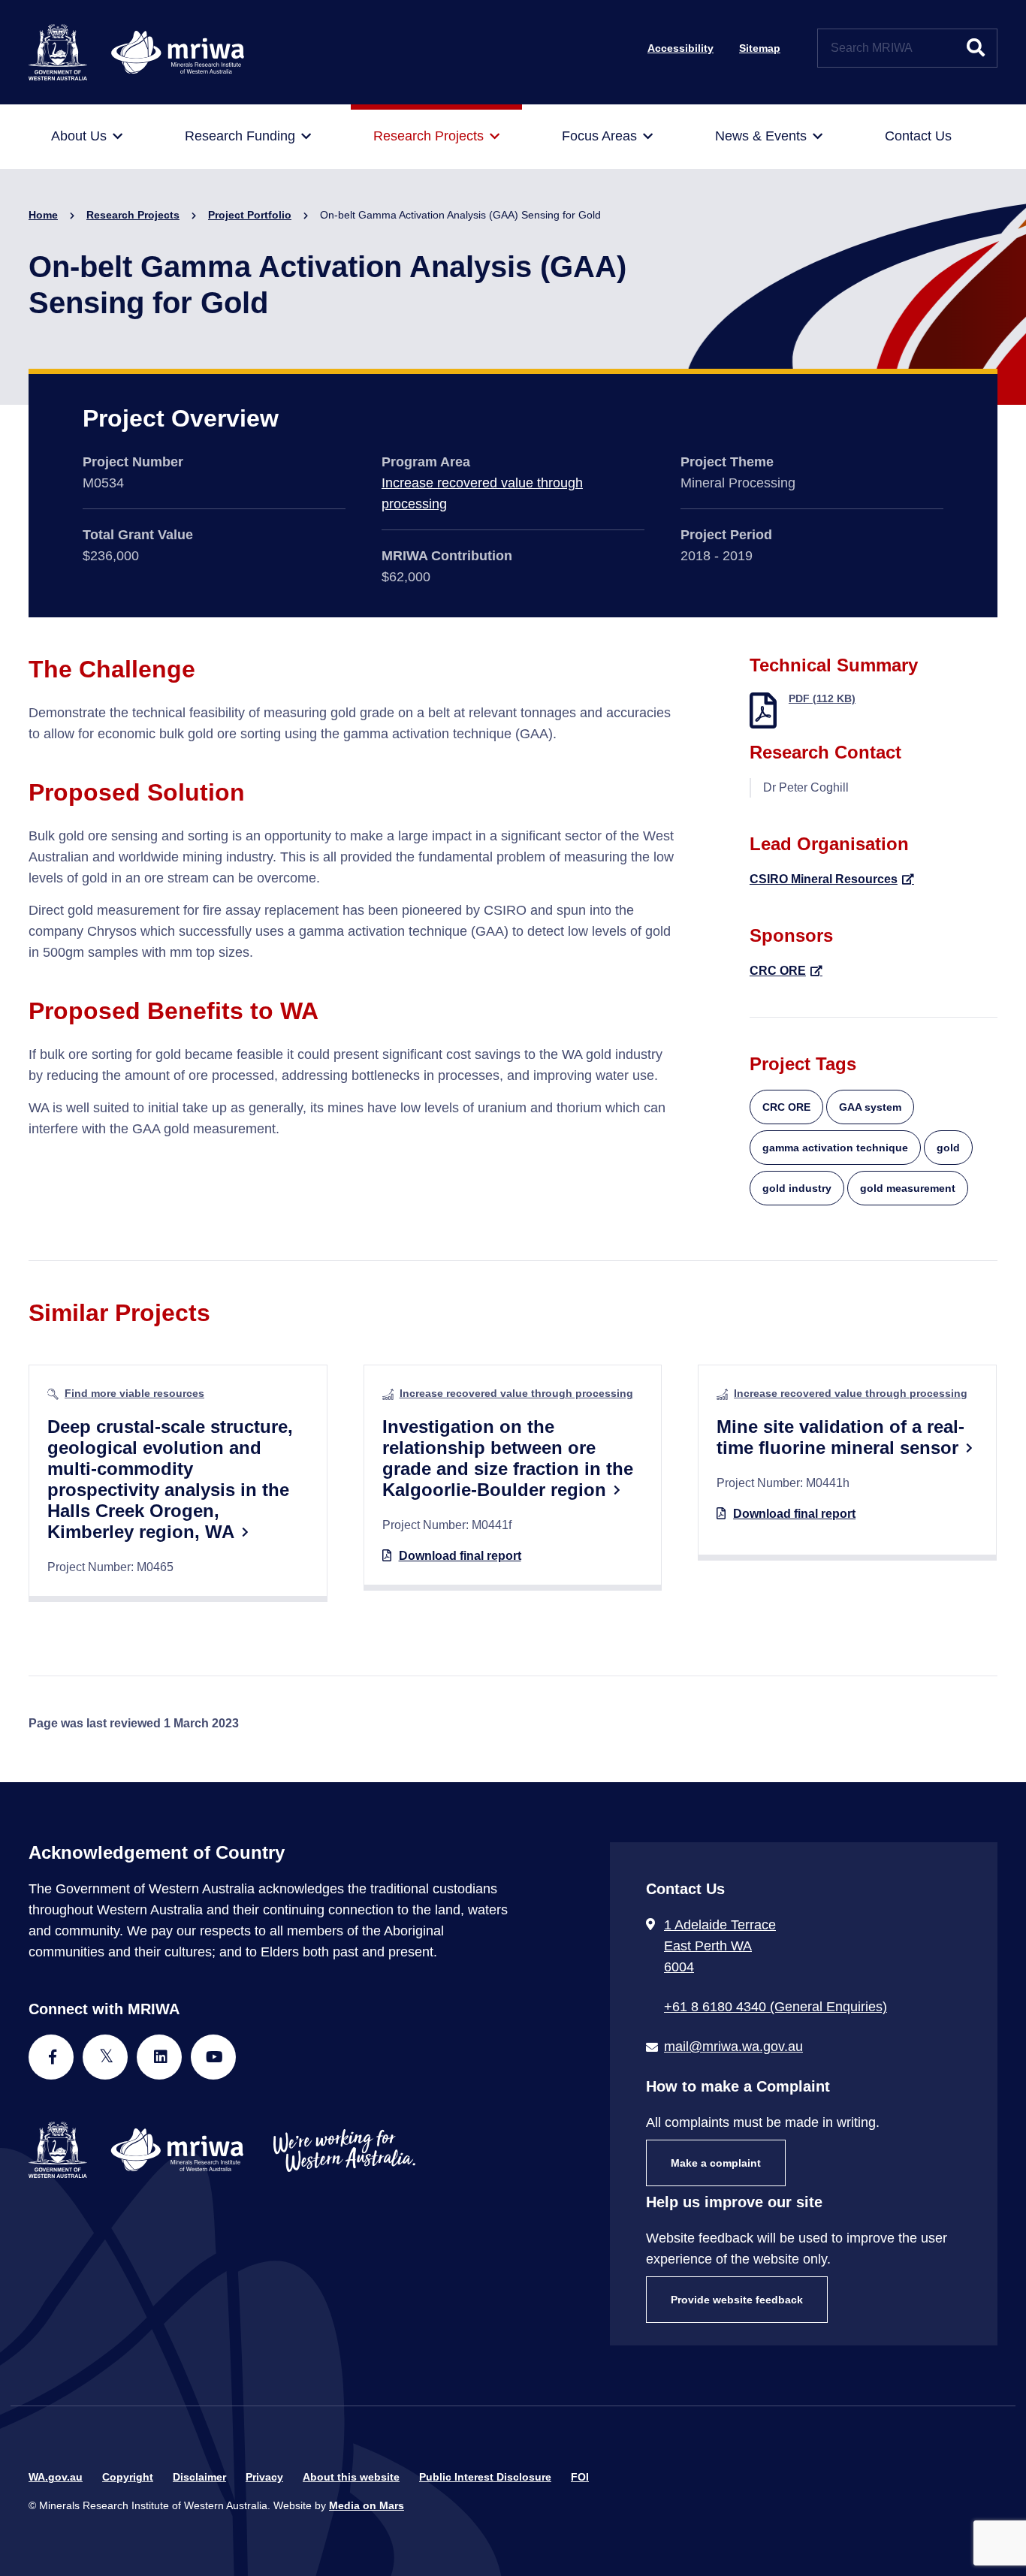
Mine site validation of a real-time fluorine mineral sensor (840, 1437)
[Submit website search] (976, 48)
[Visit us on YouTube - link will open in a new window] (213, 2057)
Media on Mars (367, 2505)
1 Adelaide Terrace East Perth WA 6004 (720, 1946)
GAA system (870, 1107)
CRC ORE (778, 971)
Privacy (264, 2477)
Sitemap (760, 48)
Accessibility (680, 48)
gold (948, 1148)
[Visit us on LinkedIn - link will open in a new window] (159, 2057)
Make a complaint (716, 2163)
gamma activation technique (835, 1148)
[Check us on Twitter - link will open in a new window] (105, 2057)
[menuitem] (87, 137)
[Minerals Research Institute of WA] (136, 51)
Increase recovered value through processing (516, 1393)
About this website (351, 2477)
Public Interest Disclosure (485, 2477)
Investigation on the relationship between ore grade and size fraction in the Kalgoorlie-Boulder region (508, 1458)
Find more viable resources (134, 1393)
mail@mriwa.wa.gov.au (733, 2047)
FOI (580, 2477)
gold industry (797, 1188)
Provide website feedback (737, 2300)
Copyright (128, 2477)
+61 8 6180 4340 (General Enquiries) (776, 2007)
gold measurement (908, 1188)
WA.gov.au (56, 2477)
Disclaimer (199, 2477)
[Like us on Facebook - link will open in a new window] (51, 2057)
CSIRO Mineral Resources (824, 879)
